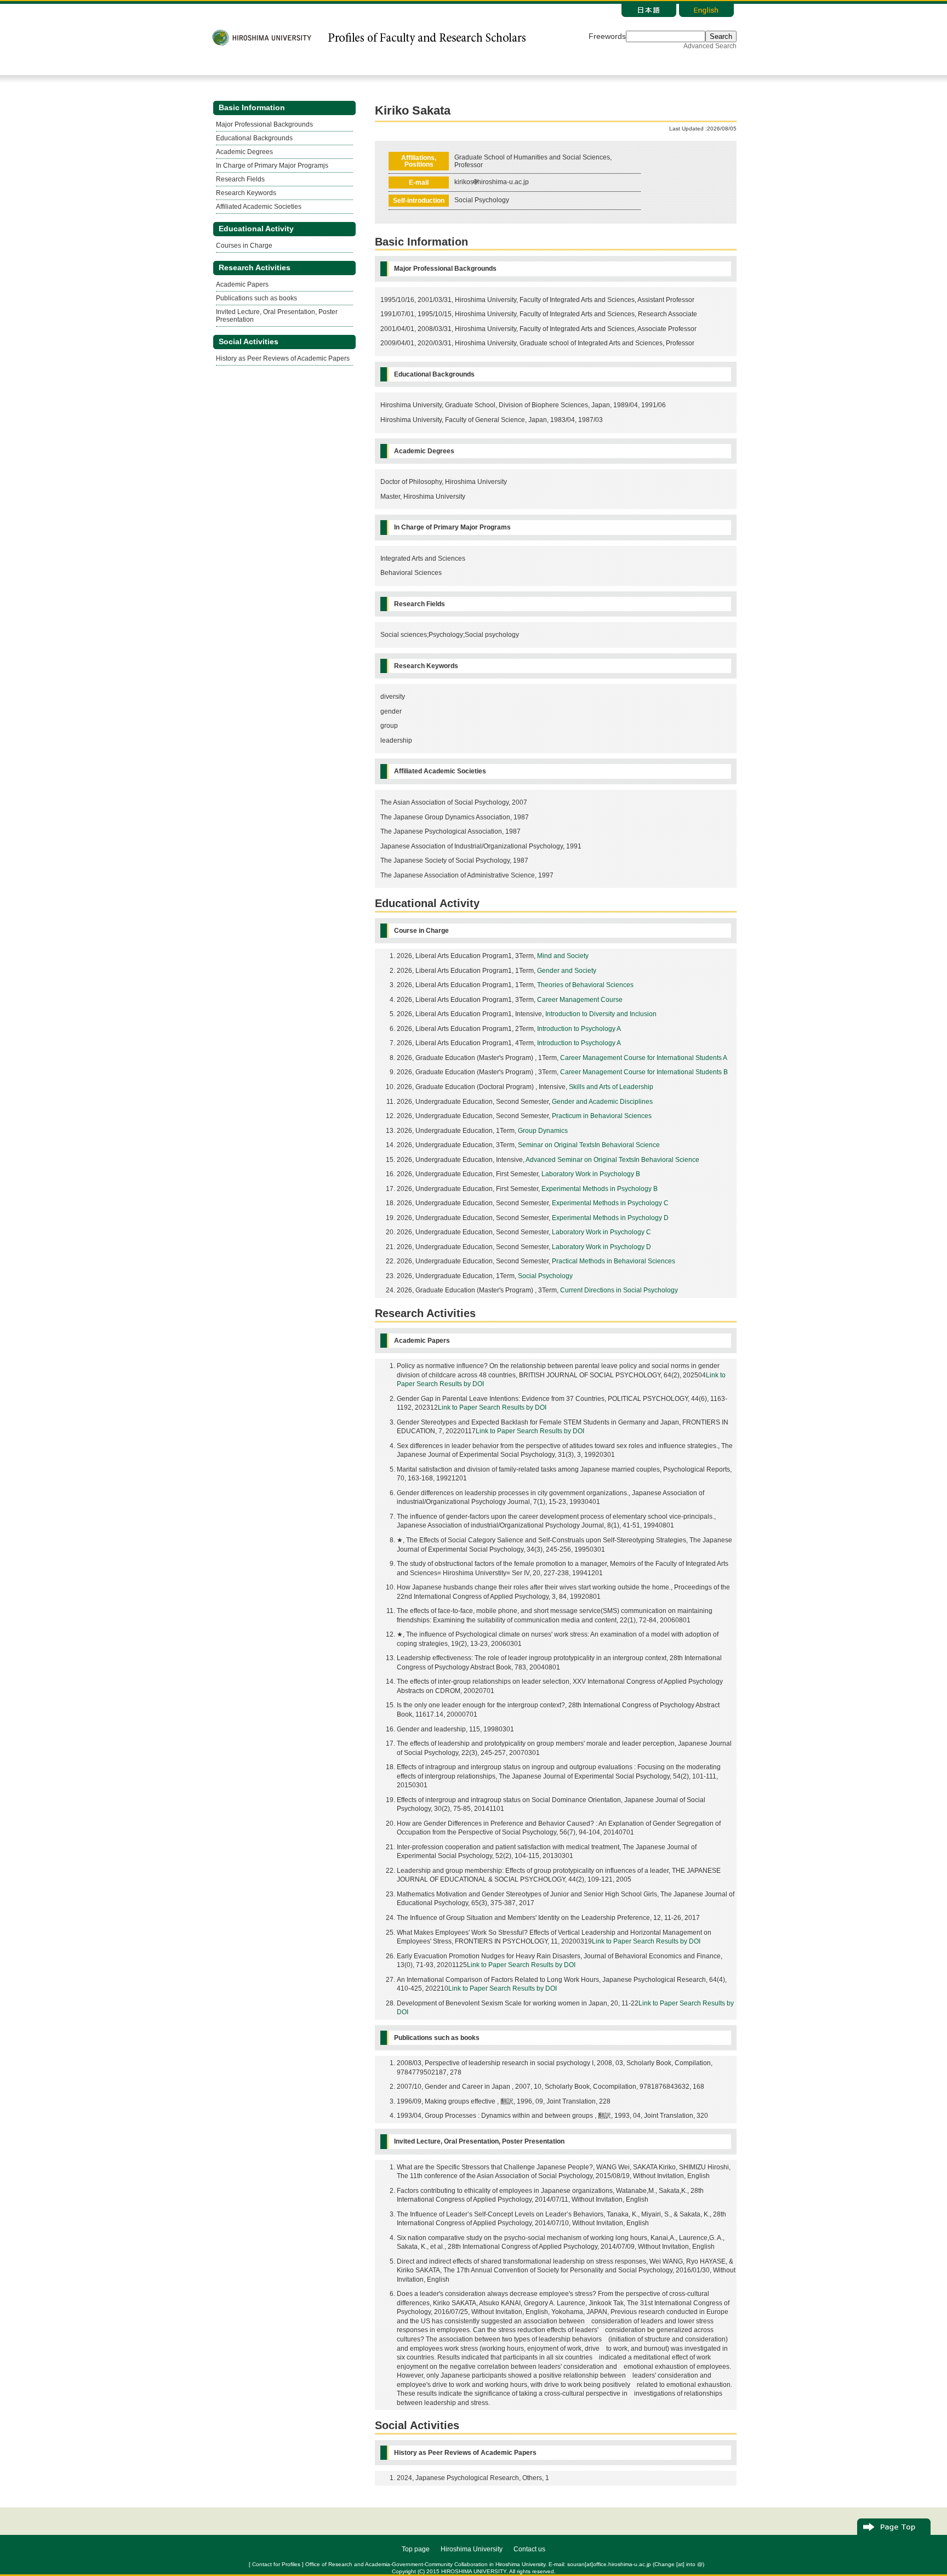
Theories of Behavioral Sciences (585, 985)
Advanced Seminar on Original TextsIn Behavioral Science (612, 1160)
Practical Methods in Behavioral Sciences (614, 1261)
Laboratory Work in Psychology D (601, 1247)
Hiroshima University (472, 2549)
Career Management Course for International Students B (644, 1072)
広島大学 (262, 38)
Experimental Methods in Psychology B (600, 1189)
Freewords (607, 36)
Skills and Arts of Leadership (611, 1087)
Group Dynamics (543, 1131)
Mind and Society (563, 956)
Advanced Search (710, 46)
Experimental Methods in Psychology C (610, 1203)
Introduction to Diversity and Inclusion (601, 1014)
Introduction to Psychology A (579, 1029)
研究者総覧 (426, 38)
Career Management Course (580, 1000)
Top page (416, 2549)
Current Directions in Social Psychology (619, 1290)
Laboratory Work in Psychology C (601, 1232)
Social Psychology (545, 1276)
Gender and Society (567, 971)
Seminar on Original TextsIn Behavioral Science (589, 1145)
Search (721, 36)
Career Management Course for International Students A (644, 1058)
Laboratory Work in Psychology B (591, 1174)
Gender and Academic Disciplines (602, 1102)
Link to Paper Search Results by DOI (492, 1407)
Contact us (529, 2549)
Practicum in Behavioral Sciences (602, 1116)
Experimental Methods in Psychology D (610, 1218)
